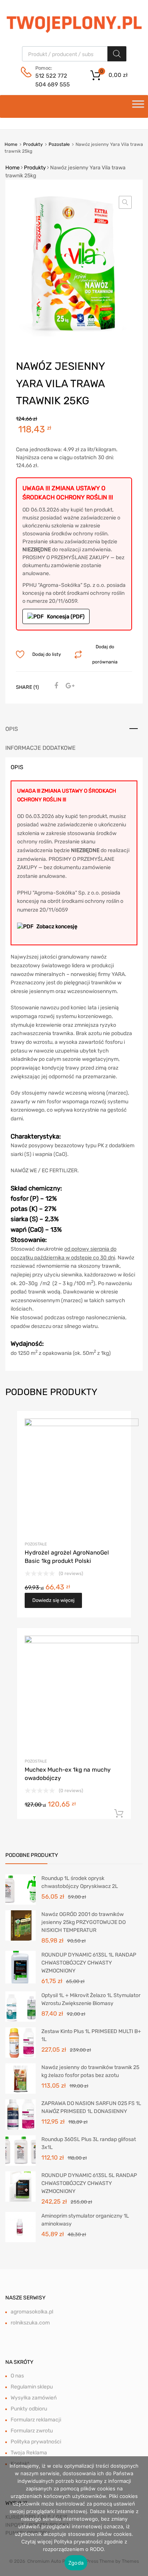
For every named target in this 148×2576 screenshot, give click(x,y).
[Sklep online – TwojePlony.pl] (74, 23)
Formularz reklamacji (36, 2420)
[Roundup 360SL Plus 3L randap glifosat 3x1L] (20, 2150)
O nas (17, 2376)
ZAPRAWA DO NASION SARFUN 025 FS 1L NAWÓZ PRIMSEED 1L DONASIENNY (91, 2107)
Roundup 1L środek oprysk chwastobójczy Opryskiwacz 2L (80, 1882)
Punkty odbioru (29, 2409)
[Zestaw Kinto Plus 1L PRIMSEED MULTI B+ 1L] (20, 2042)
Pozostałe (59, 144)
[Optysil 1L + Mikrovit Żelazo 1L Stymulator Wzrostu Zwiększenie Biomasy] (20, 2006)
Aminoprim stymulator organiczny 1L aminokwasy (85, 2220)
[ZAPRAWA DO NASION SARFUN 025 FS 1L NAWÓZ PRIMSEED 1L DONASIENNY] (20, 2114)
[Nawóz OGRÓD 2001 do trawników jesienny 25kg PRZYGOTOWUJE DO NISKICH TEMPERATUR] (20, 1925)
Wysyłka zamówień (34, 2398)
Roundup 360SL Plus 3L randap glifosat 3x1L (89, 2143)
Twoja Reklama (29, 2453)
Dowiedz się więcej (53, 1600)
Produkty (33, 144)
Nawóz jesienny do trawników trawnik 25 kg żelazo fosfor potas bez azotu (90, 2071)
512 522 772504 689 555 (53, 80)
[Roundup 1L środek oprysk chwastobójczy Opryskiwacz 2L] (20, 1889)
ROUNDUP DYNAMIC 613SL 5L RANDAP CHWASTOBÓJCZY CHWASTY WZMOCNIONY (89, 2183)
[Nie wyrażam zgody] (139, 2516)
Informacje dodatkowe (40, 748)
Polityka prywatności (36, 2442)
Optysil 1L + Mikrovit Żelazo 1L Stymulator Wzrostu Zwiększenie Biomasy (91, 1999)
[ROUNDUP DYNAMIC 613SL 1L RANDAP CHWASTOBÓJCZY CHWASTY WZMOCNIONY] (20, 1967)
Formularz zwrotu (32, 2431)
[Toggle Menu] (138, 106)
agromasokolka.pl (32, 2312)
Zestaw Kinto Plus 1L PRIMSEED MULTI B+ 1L (91, 2035)
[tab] (74, 729)
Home (11, 144)
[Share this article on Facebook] (55, 686)
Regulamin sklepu (32, 2387)
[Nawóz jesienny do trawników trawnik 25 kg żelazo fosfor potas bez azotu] (20, 2078)
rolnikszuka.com (30, 2323)
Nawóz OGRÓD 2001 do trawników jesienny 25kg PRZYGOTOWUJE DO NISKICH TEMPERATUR (83, 1922)
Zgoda (76, 2563)
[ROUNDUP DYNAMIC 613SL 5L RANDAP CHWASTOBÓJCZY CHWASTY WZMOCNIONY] (20, 2186)
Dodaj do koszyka (119, 1814)
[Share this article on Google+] (69, 686)
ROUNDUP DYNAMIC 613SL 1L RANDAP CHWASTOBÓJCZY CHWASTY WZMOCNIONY (89, 1963)
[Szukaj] (117, 54)
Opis (12, 729)
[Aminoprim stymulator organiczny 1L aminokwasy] (20, 2226)
